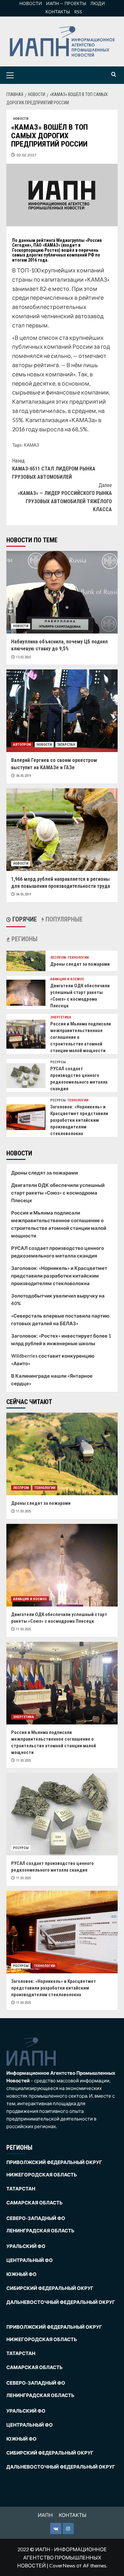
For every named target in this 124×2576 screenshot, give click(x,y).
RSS (78, 12)
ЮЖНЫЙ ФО (21, 2274)
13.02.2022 (24, 657)
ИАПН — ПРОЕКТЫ (66, 3)
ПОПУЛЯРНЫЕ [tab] (63, 919)
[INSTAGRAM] (68, 2528)
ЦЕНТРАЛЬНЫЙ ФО (30, 2260)
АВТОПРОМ (22, 745)
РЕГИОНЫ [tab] (24, 939)
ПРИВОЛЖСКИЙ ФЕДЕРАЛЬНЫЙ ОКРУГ (54, 2162)
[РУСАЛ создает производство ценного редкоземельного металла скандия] (26, 1075)
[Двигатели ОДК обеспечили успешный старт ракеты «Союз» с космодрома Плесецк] (26, 992)
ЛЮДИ (98, 3)
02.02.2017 (26, 155)
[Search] (114, 75)
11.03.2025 (24, 1511)
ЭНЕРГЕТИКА (61, 1017)
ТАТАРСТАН (66, 745)
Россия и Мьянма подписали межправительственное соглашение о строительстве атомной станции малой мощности (59, 1224)
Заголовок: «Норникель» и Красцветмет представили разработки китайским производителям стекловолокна (79, 1120)
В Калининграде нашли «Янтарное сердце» (52, 1380)
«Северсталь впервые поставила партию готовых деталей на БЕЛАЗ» (60, 1319)
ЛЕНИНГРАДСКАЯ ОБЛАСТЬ (40, 2230)
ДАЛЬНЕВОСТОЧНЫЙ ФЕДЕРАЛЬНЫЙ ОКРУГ (61, 2302)
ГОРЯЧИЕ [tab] (24, 919)
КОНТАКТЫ (58, 12)
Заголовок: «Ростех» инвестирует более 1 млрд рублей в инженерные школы (61, 1339)
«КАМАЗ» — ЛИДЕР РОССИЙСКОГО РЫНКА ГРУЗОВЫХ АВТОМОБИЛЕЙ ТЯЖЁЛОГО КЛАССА (65, 497)
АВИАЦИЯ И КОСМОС (67, 979)
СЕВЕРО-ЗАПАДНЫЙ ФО (36, 2218)
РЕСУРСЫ (58, 1062)
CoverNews (62, 2565)
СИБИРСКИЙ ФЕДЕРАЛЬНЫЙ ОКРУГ (50, 2288)
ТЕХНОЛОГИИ (78, 958)
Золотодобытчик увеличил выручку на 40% (58, 1299)
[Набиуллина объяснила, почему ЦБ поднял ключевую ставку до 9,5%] (62, 592)
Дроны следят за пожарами (80, 964)
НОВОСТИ (31, 3)
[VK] (56, 2528)
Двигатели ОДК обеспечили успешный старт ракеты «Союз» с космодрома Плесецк (58, 1193)
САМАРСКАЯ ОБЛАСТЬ (34, 2203)
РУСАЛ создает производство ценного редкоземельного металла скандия (58, 1252)
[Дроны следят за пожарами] (26, 960)
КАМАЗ (31, 445)
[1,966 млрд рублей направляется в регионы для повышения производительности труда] (62, 830)
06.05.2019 (24, 776)
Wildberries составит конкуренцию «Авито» (53, 1360)
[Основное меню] (20, 75)
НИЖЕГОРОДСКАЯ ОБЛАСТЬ (42, 2175)
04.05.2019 (24, 894)
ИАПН (45, 2515)
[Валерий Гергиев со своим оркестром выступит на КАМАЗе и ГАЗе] (62, 711)
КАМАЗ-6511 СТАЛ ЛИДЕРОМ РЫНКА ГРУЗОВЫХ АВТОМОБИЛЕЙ (54, 469)
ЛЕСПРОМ (58, 958)
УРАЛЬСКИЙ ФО (26, 2246)
